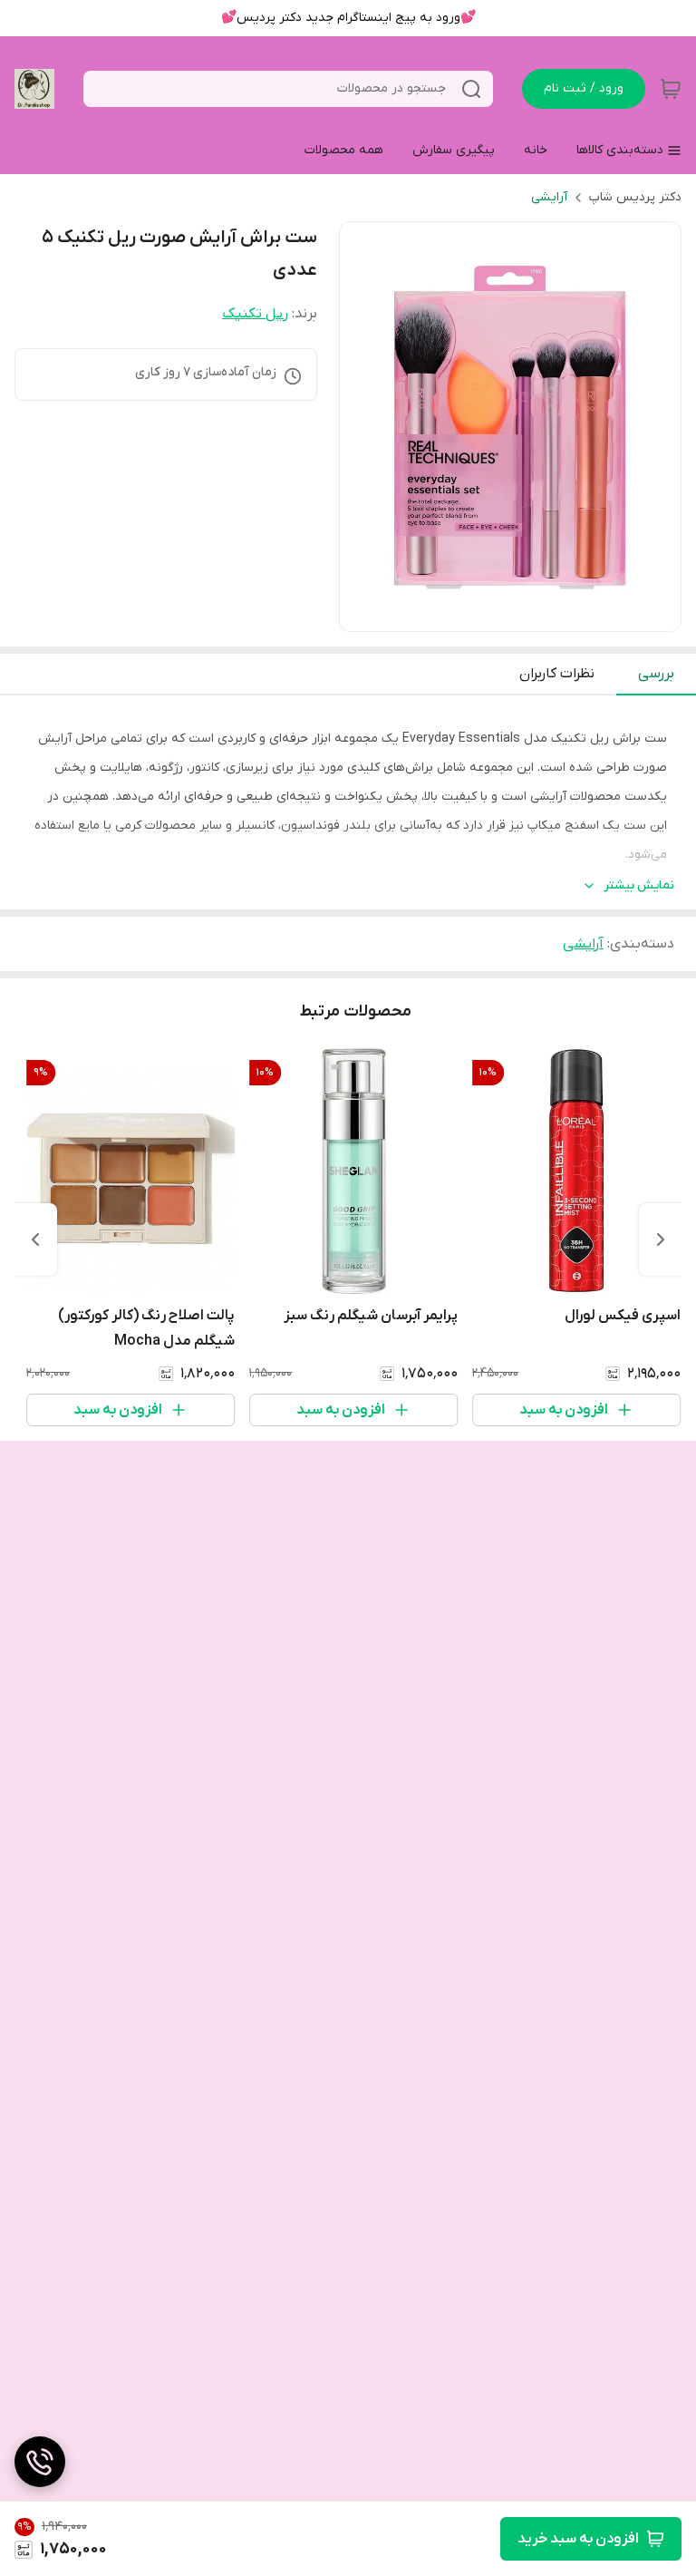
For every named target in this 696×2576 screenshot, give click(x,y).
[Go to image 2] (496, 613)
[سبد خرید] (671, 89)
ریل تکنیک (255, 314)
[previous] (661, 1239)
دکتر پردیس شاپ (635, 197)
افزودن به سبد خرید (578, 2539)
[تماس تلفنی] (40, 2462)
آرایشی (549, 197)
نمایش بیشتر (639, 885)
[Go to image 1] (517, 613)
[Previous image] (365, 427)
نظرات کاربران (557, 674)
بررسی (656, 674)
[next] (35, 1239)
